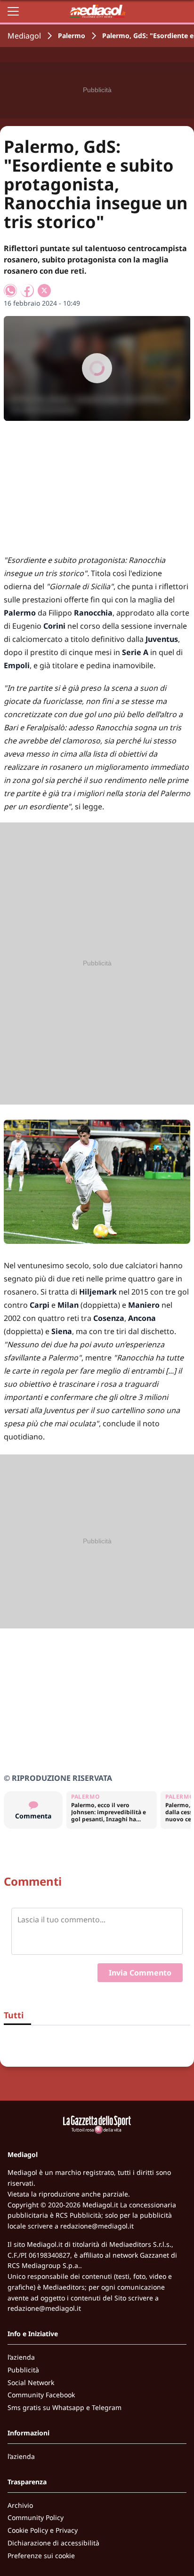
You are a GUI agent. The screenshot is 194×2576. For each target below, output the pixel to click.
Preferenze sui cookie (41, 2556)
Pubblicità (23, 2370)
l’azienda (21, 2357)
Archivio (20, 2505)
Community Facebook (41, 2395)
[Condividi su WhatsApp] (10, 291)
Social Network (31, 2382)
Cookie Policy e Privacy (43, 2530)
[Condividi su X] (44, 291)
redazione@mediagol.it (97, 2226)
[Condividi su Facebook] (27, 291)
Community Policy (36, 2517)
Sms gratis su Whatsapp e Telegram (65, 2407)
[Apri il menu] (13, 11)
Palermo (72, 36)
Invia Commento (140, 1973)
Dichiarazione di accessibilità (53, 2543)
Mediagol (24, 36)
